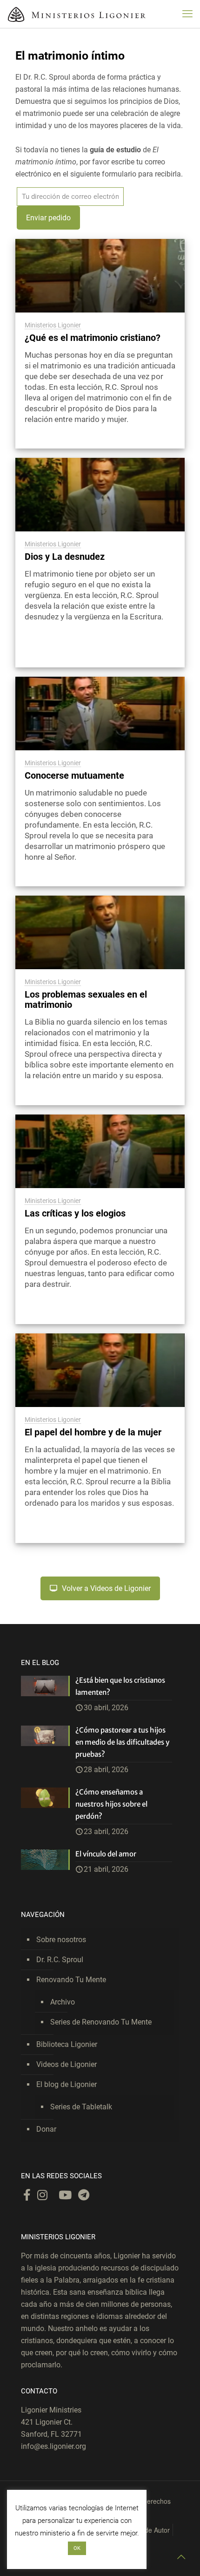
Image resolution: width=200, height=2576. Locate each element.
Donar (46, 2129)
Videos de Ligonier (67, 2064)
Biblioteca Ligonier (67, 2044)
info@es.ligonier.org (53, 2446)
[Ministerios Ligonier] (77, 14)
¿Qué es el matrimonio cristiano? (93, 338)
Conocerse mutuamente (74, 775)
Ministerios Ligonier (53, 325)
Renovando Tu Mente (71, 1980)
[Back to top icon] (181, 2557)
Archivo (63, 2002)
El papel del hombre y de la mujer (93, 1432)
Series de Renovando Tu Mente (101, 2022)
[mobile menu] (187, 14)
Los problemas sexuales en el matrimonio (86, 999)
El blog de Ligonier (67, 2084)
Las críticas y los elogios (75, 1213)
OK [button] (77, 2548)
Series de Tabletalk (81, 2107)
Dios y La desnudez (65, 557)
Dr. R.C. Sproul (60, 1960)
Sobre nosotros (61, 1940)
